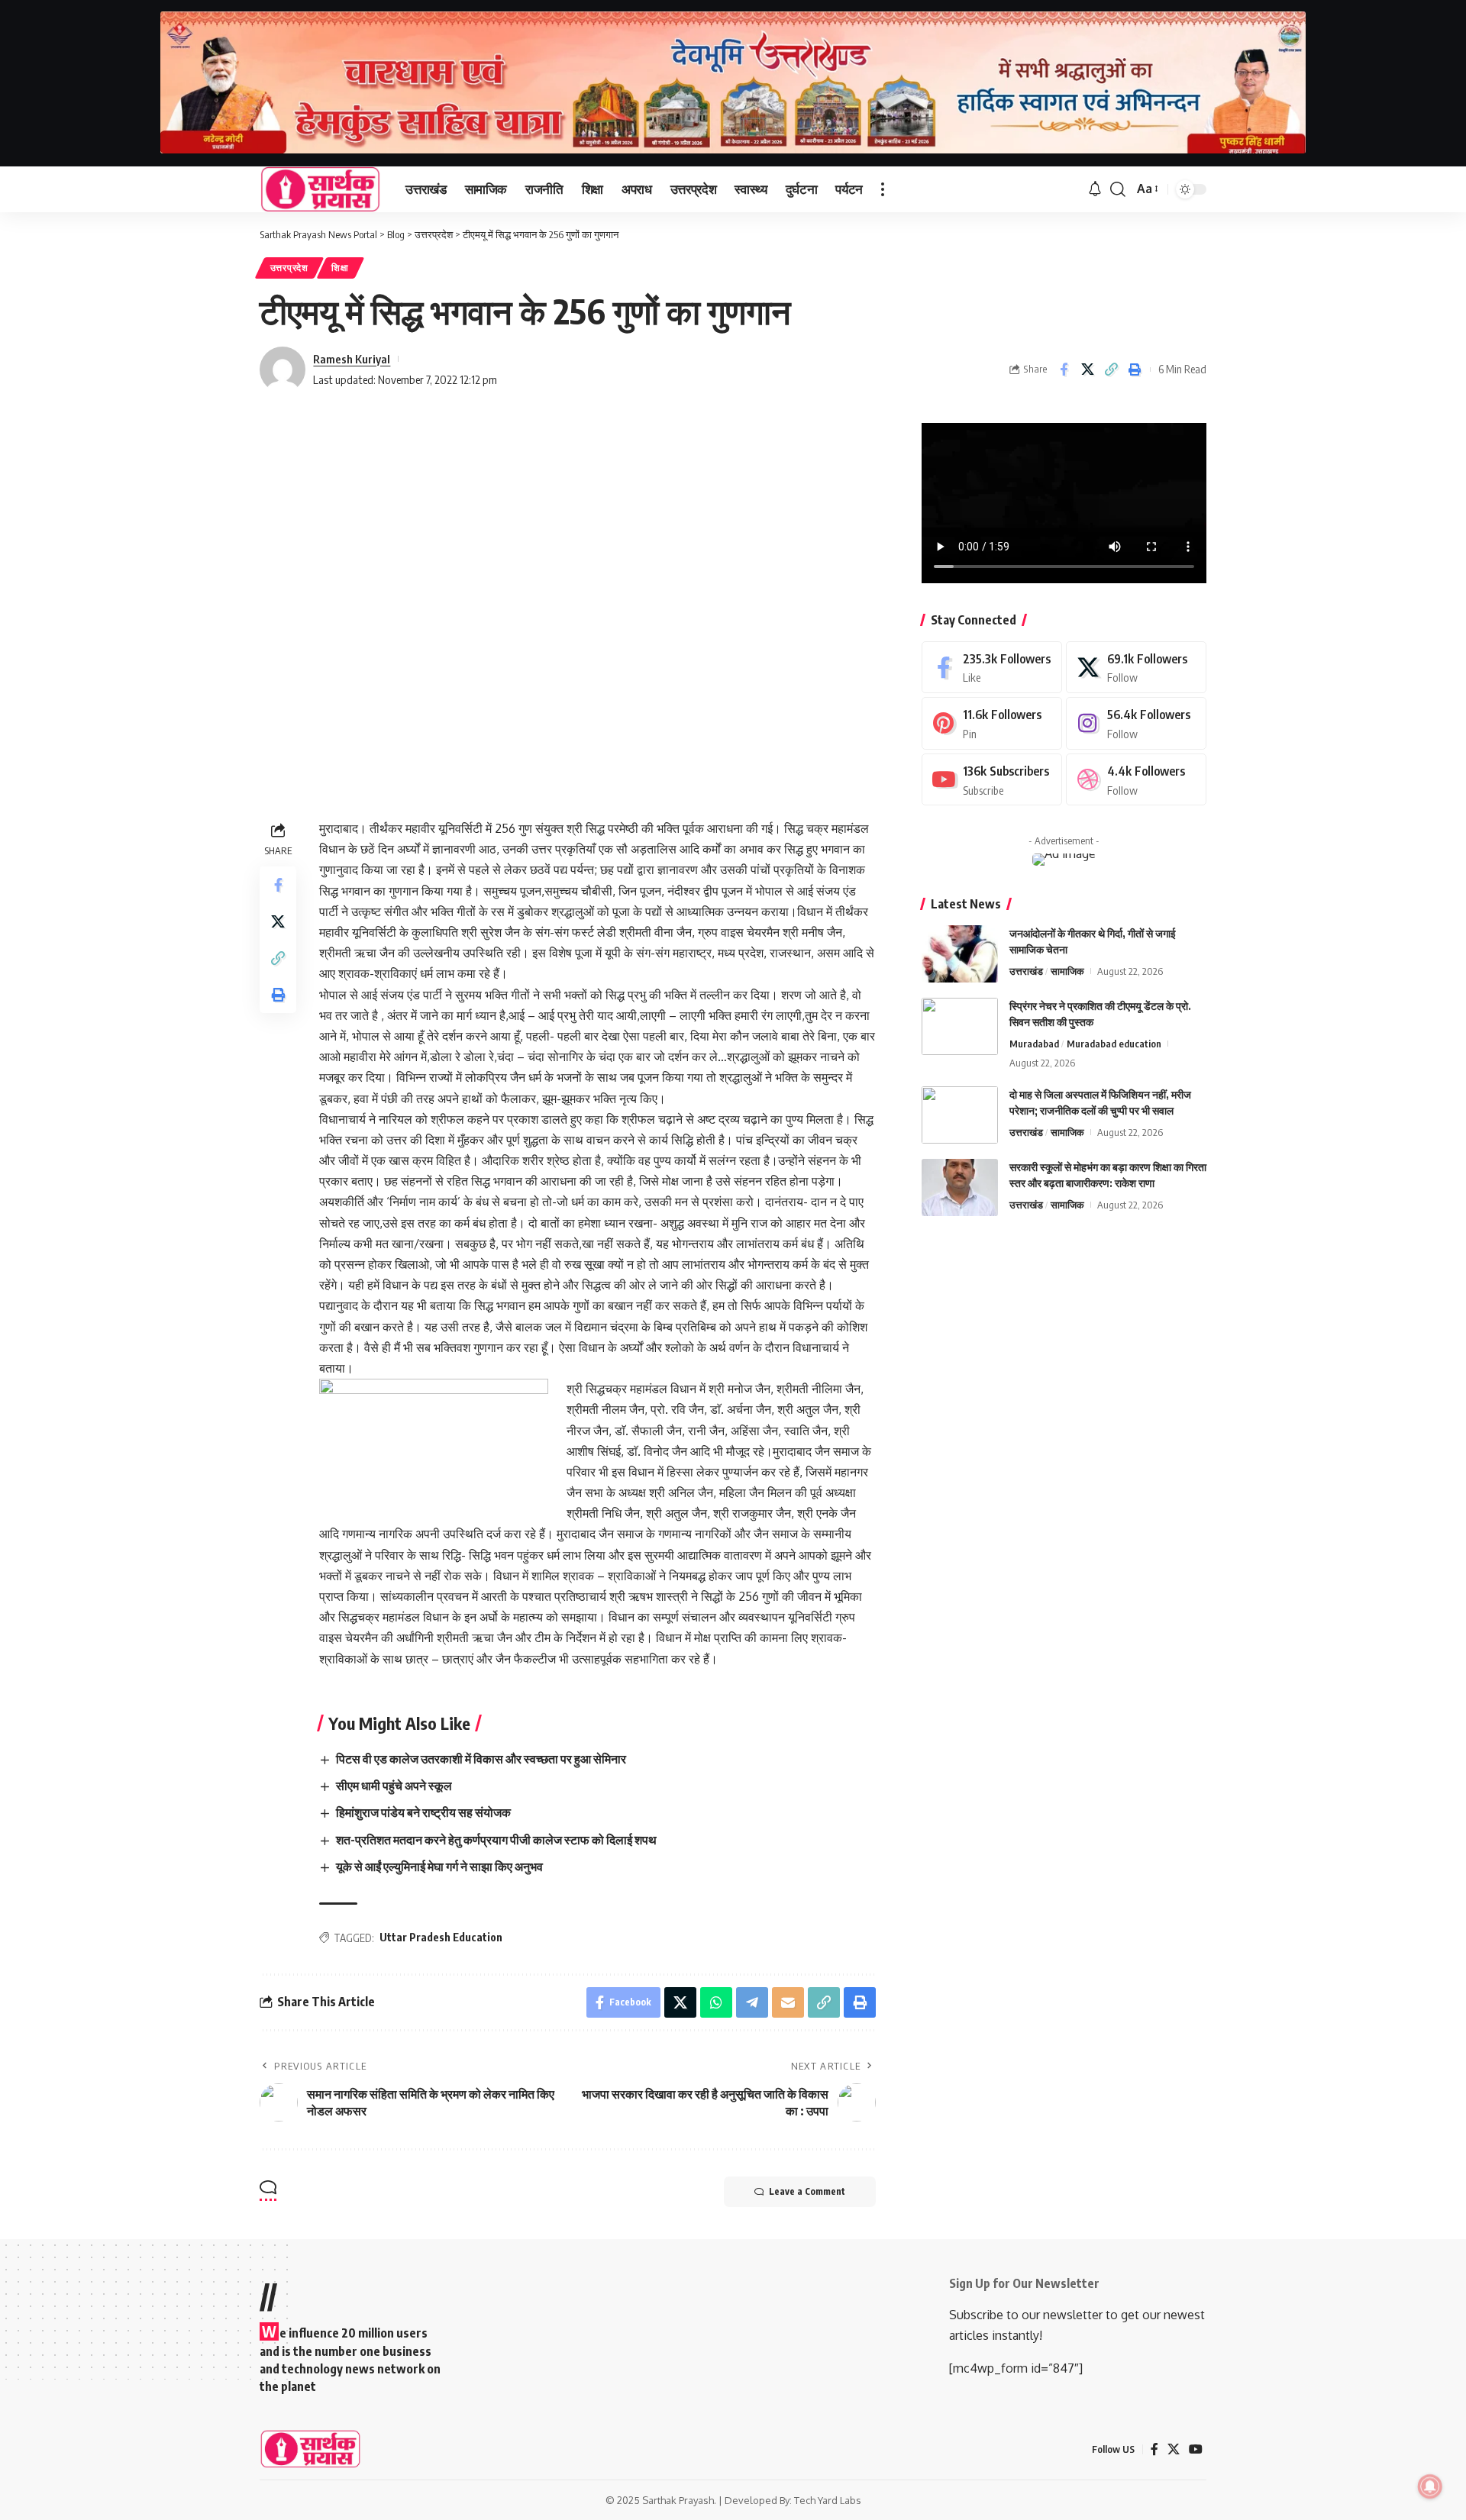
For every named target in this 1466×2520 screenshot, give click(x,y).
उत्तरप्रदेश (289, 268)
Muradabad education (1114, 1044)
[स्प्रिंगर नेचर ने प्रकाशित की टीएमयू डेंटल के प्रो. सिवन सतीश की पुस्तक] (960, 1026)
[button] (883, 189)
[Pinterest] (992, 723)
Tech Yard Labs (828, 2500)
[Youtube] (992, 780)
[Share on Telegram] (752, 2002)
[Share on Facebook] (1064, 369)
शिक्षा (340, 268)
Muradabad (1034, 1044)
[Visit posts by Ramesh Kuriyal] (283, 369)
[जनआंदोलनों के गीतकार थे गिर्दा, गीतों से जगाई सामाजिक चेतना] (960, 954)
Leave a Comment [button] (807, 2191)
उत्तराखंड (1026, 971)
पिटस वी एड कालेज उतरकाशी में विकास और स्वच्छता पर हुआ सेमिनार (481, 1759)
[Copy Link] (1111, 369)
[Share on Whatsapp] (716, 2002)
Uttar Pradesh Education (441, 1937)
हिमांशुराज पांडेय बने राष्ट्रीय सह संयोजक (423, 1812)
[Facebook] (992, 668)
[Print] (1135, 369)
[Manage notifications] (1430, 2486)
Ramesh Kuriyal (352, 359)
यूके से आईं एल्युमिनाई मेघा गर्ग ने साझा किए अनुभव (439, 1867)
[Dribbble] (1136, 780)
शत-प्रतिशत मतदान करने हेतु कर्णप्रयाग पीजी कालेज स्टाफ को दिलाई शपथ (496, 1840)
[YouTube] (1196, 2449)
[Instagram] (1136, 723)
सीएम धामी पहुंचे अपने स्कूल (394, 1786)
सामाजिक (1067, 971)
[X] (1136, 668)
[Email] (788, 2002)
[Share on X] (1087, 369)
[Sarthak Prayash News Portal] (320, 189)
